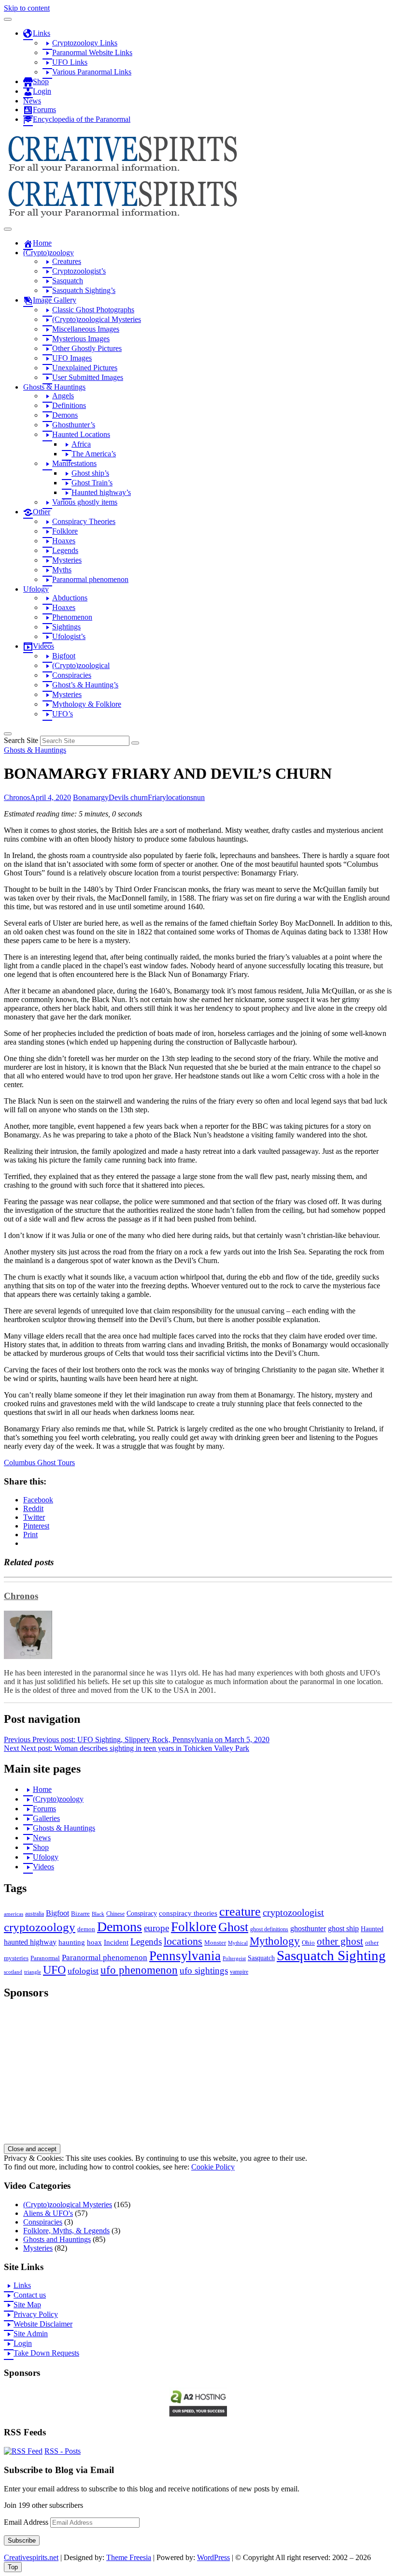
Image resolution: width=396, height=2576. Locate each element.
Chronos (17, 797)
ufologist (83, 1971)
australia (35, 1914)
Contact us (30, 2295)
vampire (239, 1972)
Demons (120, 1927)
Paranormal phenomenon (105, 1957)
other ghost (340, 1941)
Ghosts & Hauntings (35, 750)
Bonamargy (91, 797)
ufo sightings (204, 1971)
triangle (33, 1972)
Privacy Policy (36, 2314)
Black (98, 1914)
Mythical (238, 1943)
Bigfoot (57, 1913)
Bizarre (80, 1914)
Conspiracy (142, 1914)
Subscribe (22, 2540)
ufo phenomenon (139, 1970)
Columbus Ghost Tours (39, 1463)
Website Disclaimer (43, 2324)
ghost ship (343, 1929)
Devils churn (128, 797)
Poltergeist (234, 1958)
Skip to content (27, 8)
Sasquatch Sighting (331, 1955)
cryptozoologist (293, 1913)
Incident (116, 1942)
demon (86, 1929)
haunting (72, 1942)
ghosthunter (308, 1928)
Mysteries (38, 2248)
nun (199, 797)
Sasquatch (261, 1958)
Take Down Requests (46, 2353)
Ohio (308, 1943)
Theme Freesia (129, 2557)
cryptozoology (40, 1927)
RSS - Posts (63, 2451)
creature (240, 1912)
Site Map (27, 2305)
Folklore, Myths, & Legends (66, 2231)
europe (156, 1928)
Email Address (27, 2522)
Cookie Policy (213, 2167)
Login (23, 2343)
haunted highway (30, 1942)
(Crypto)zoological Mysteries (68, 2205)
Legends (146, 1942)
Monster (215, 1943)
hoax (94, 1942)
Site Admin (31, 2334)
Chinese (115, 1914)
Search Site (21, 740)
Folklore (194, 1927)
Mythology (275, 1941)
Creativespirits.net (31, 2557)
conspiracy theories (188, 1913)
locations (180, 797)
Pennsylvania (185, 1956)
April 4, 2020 (50, 797)
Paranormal (45, 1958)
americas (14, 1914)
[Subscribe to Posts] (23, 2451)
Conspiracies (43, 2222)
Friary (157, 797)
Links (22, 2285)
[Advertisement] (198, 2076)
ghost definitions (269, 1929)
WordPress (213, 2557)
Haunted (372, 1929)
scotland (13, 1972)
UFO (54, 1970)
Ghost (233, 1927)
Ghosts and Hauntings (57, 2239)
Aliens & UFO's (48, 2213)
